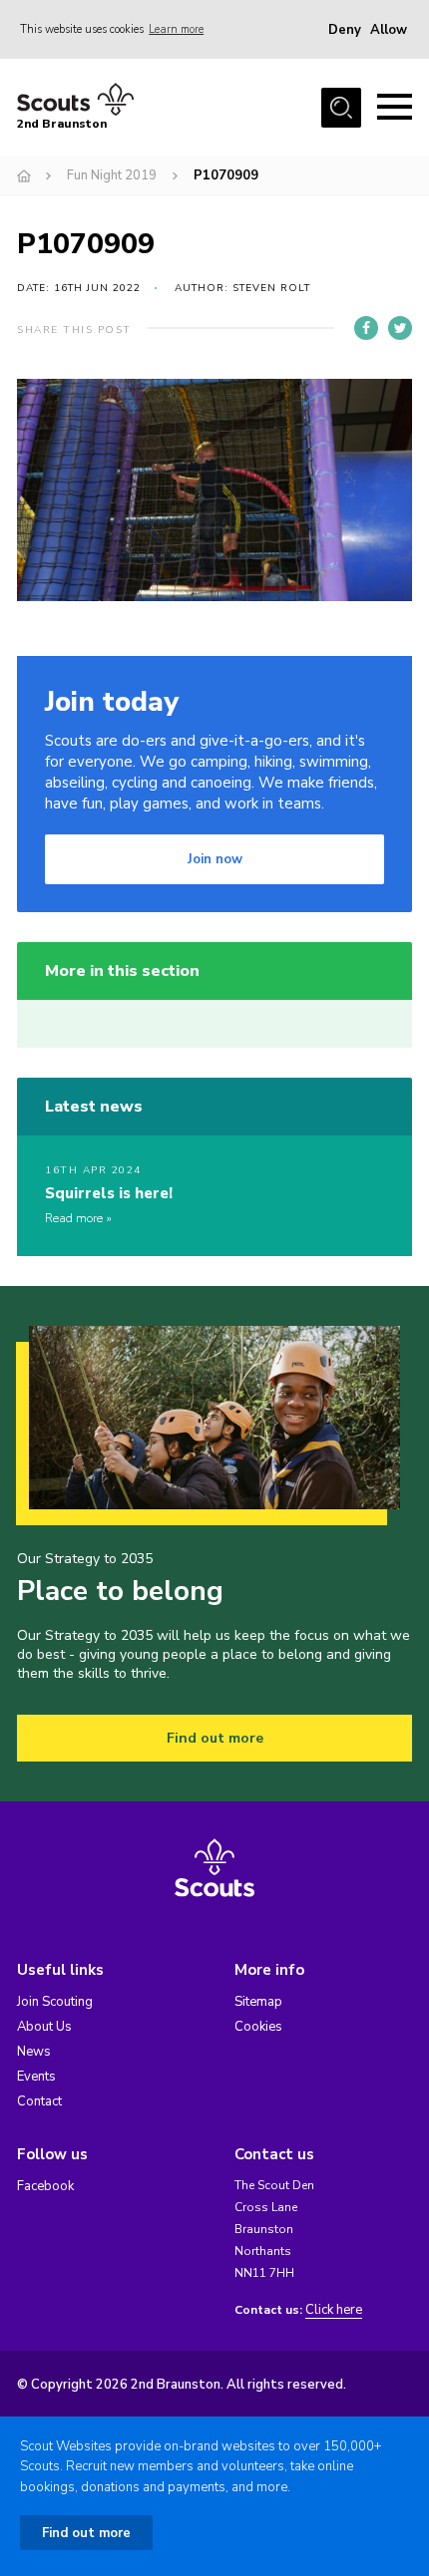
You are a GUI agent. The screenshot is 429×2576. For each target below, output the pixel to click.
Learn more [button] (176, 29)
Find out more (215, 1738)
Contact (39, 2101)
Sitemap (258, 2002)
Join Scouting (55, 2002)
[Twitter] (400, 328)
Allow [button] (389, 30)
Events (36, 2077)
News (34, 2052)
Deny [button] (345, 30)
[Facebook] (366, 328)
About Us (44, 2027)
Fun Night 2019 (112, 175)
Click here (334, 2310)
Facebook (45, 2186)
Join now (215, 859)
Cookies (258, 2027)
